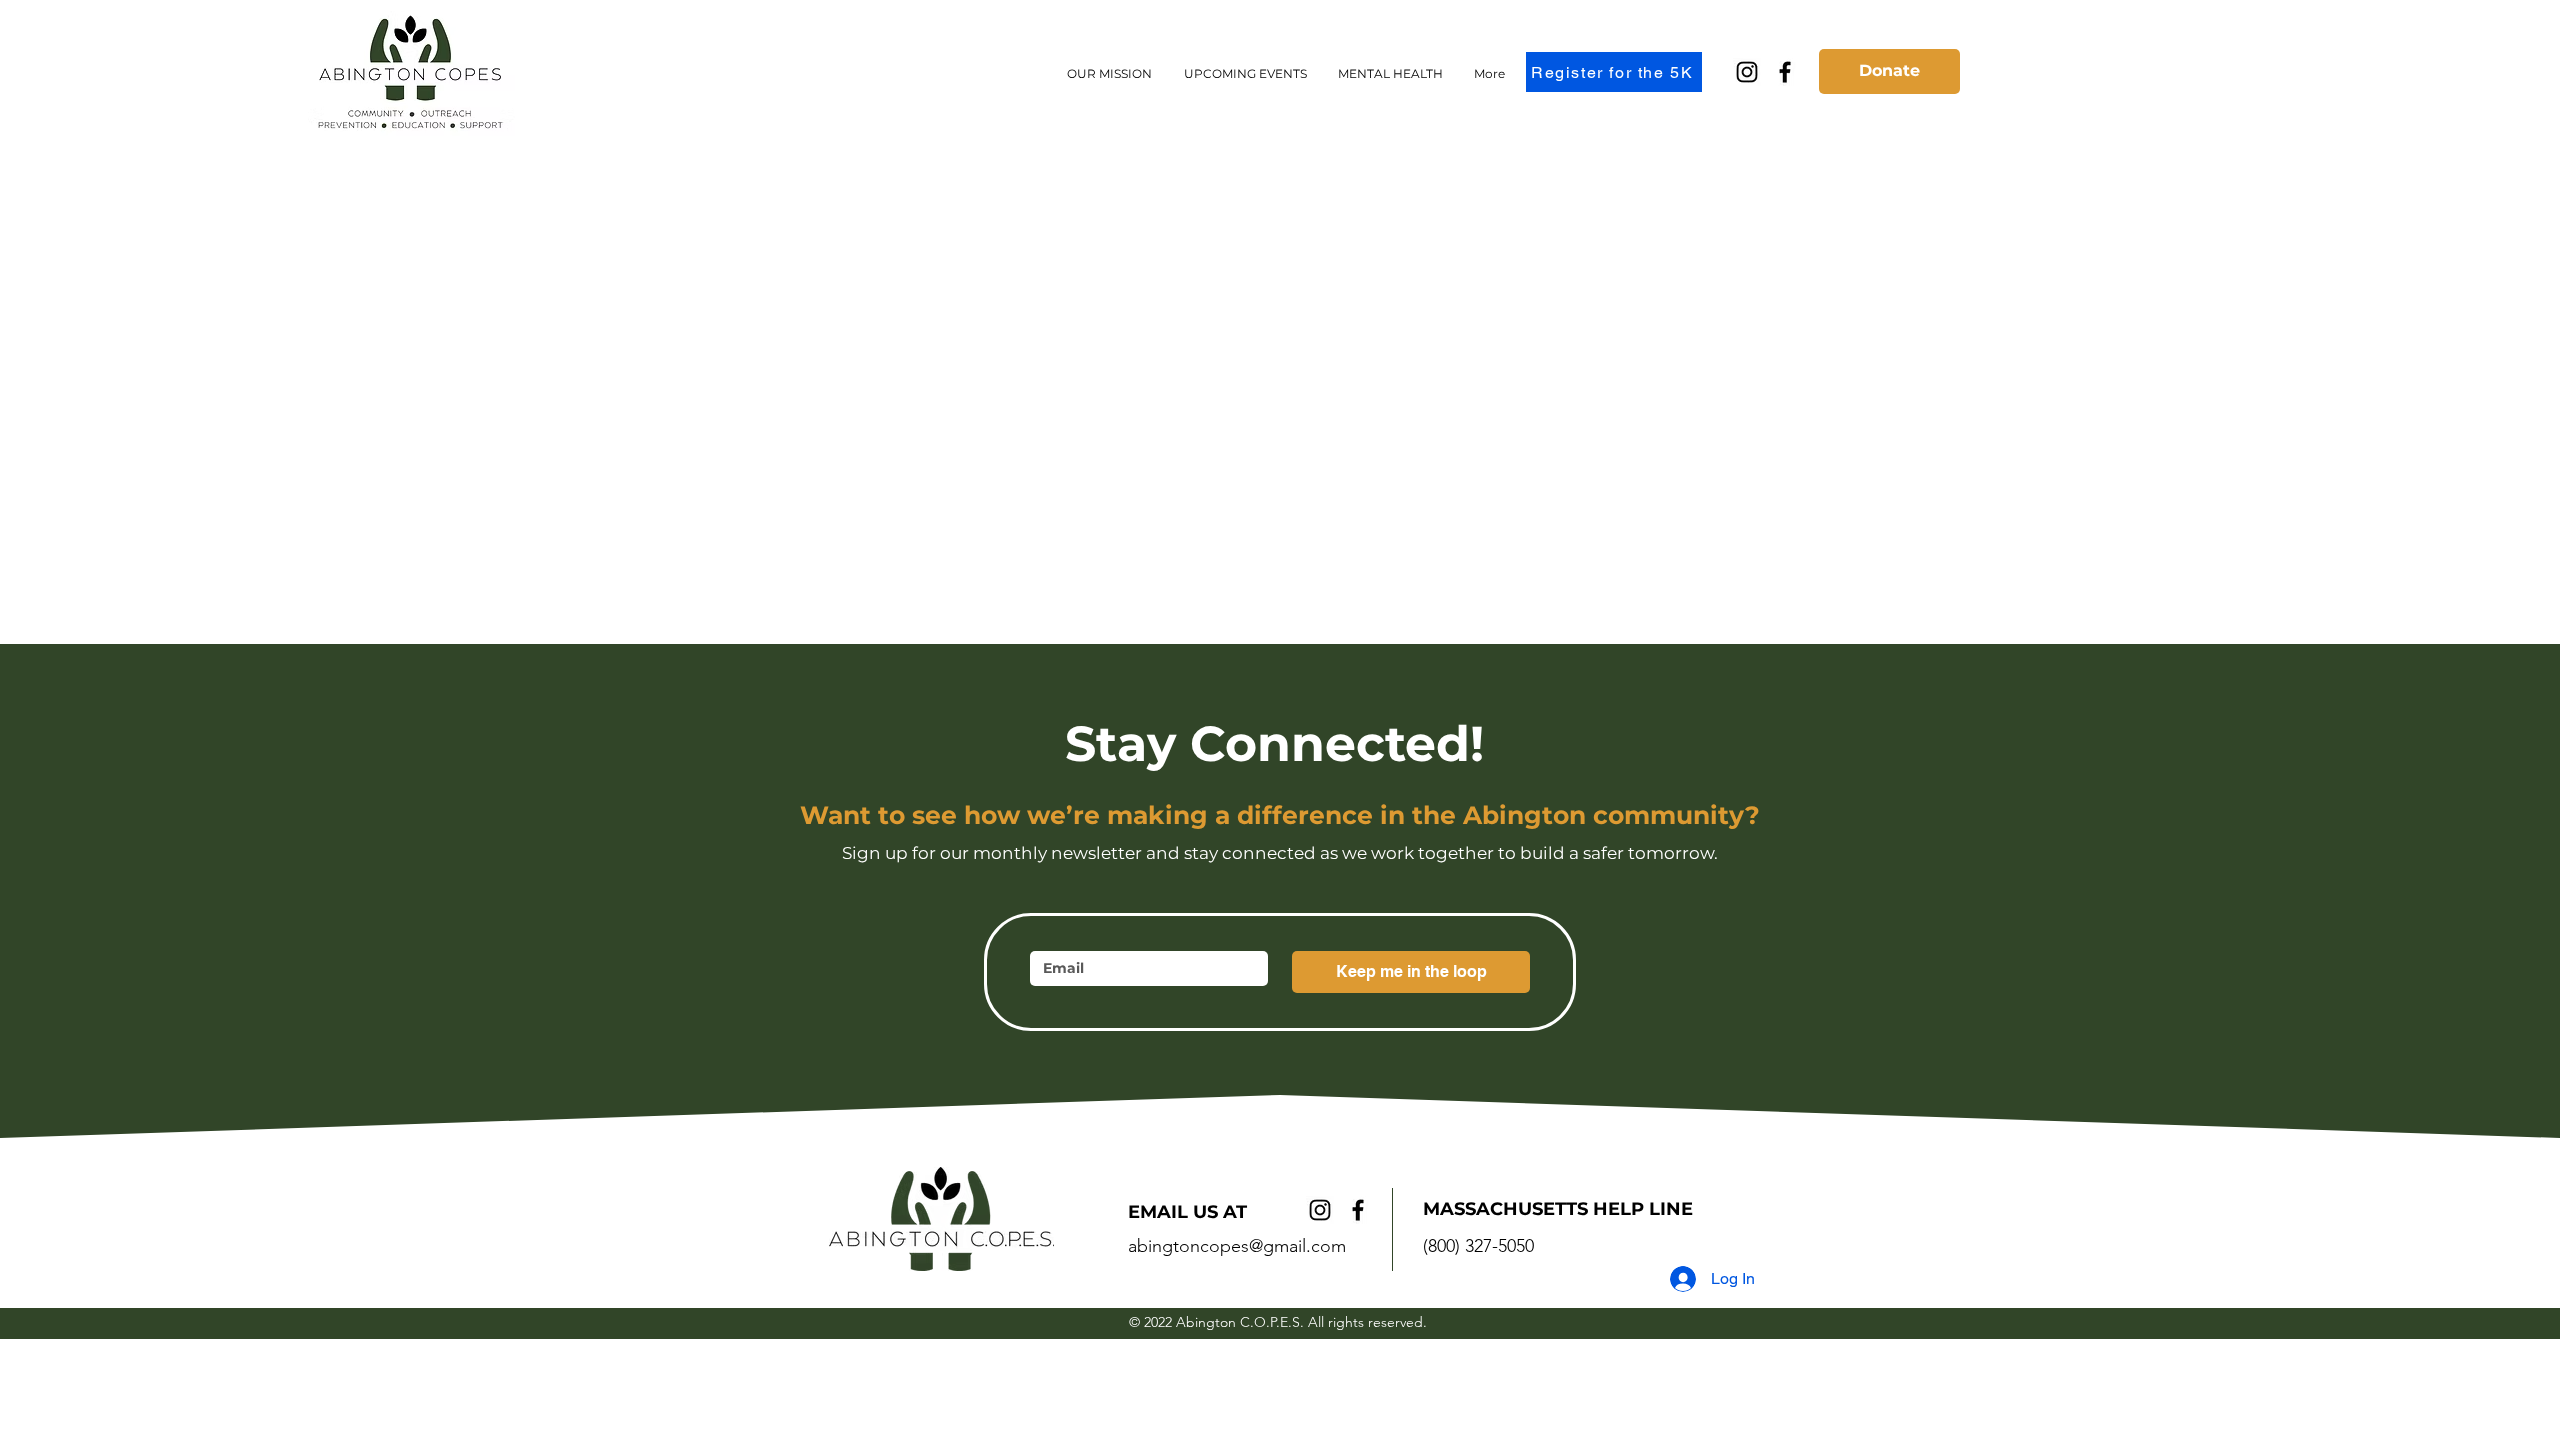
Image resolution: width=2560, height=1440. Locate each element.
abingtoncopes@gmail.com (1237, 1246)
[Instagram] (1747, 72)
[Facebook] (1785, 72)
